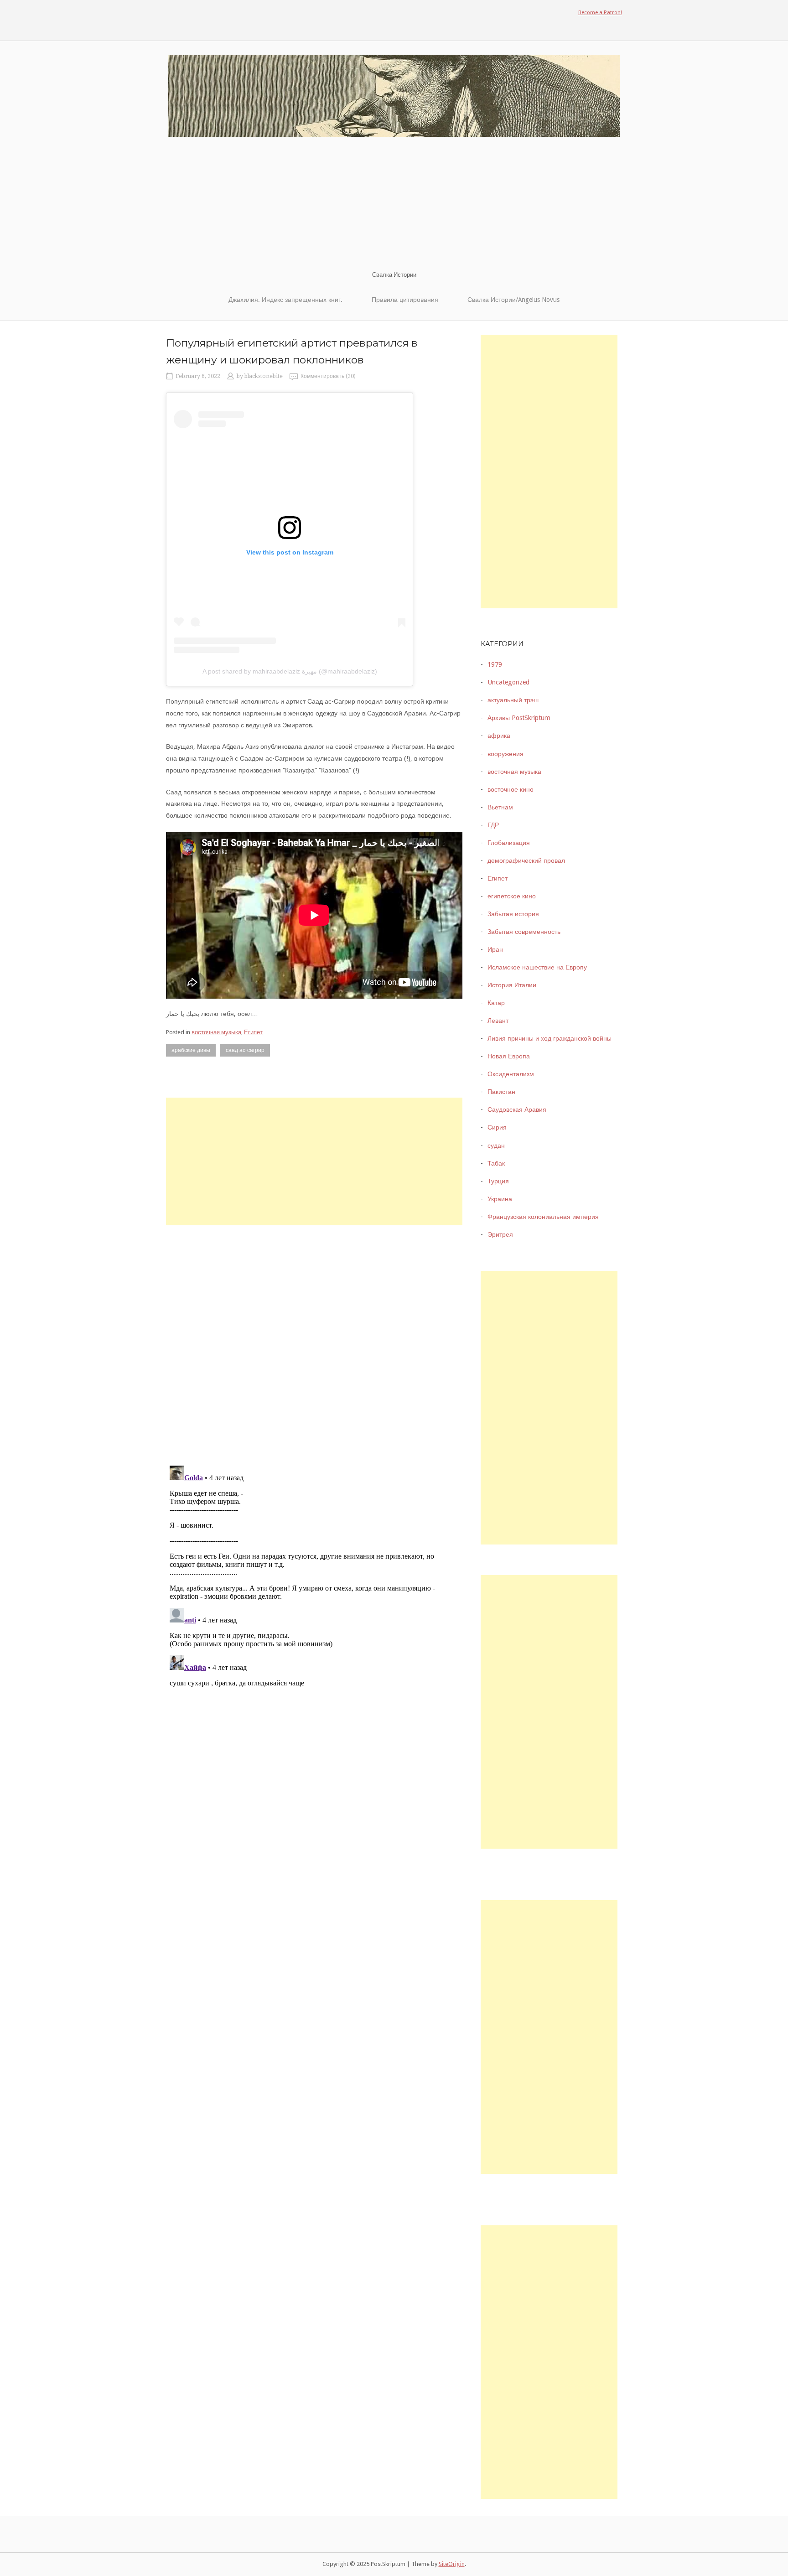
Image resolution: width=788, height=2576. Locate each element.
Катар (496, 1003)
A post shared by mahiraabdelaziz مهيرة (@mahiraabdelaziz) (290, 671)
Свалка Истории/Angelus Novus (513, 300)
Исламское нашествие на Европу (537, 967)
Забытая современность (524, 932)
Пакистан (501, 1092)
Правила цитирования (405, 300)
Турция (498, 1181)
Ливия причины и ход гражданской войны (550, 1038)
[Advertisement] (394, 202)
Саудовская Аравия (517, 1109)
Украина (500, 1199)
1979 (495, 664)
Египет (253, 1032)
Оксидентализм (511, 1074)
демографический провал (526, 860)
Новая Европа (509, 1056)
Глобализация (509, 843)
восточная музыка (216, 1032)
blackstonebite (264, 376)
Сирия (497, 1127)
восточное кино (511, 789)
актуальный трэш (513, 700)
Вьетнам (500, 807)
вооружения (505, 754)
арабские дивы (191, 1050)
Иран (495, 949)
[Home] (394, 95)
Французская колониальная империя (543, 1217)
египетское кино (512, 896)
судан (496, 1145)
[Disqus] (314, 1339)
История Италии (512, 985)
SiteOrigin (452, 2564)
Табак (496, 1163)
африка (499, 736)
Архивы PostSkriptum (519, 718)
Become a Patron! (600, 12)
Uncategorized (508, 682)
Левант (498, 1021)
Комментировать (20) (328, 376)
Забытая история (513, 914)
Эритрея (500, 1234)
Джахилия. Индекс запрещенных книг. (285, 300)
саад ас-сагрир (245, 1050)
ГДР (493, 825)
